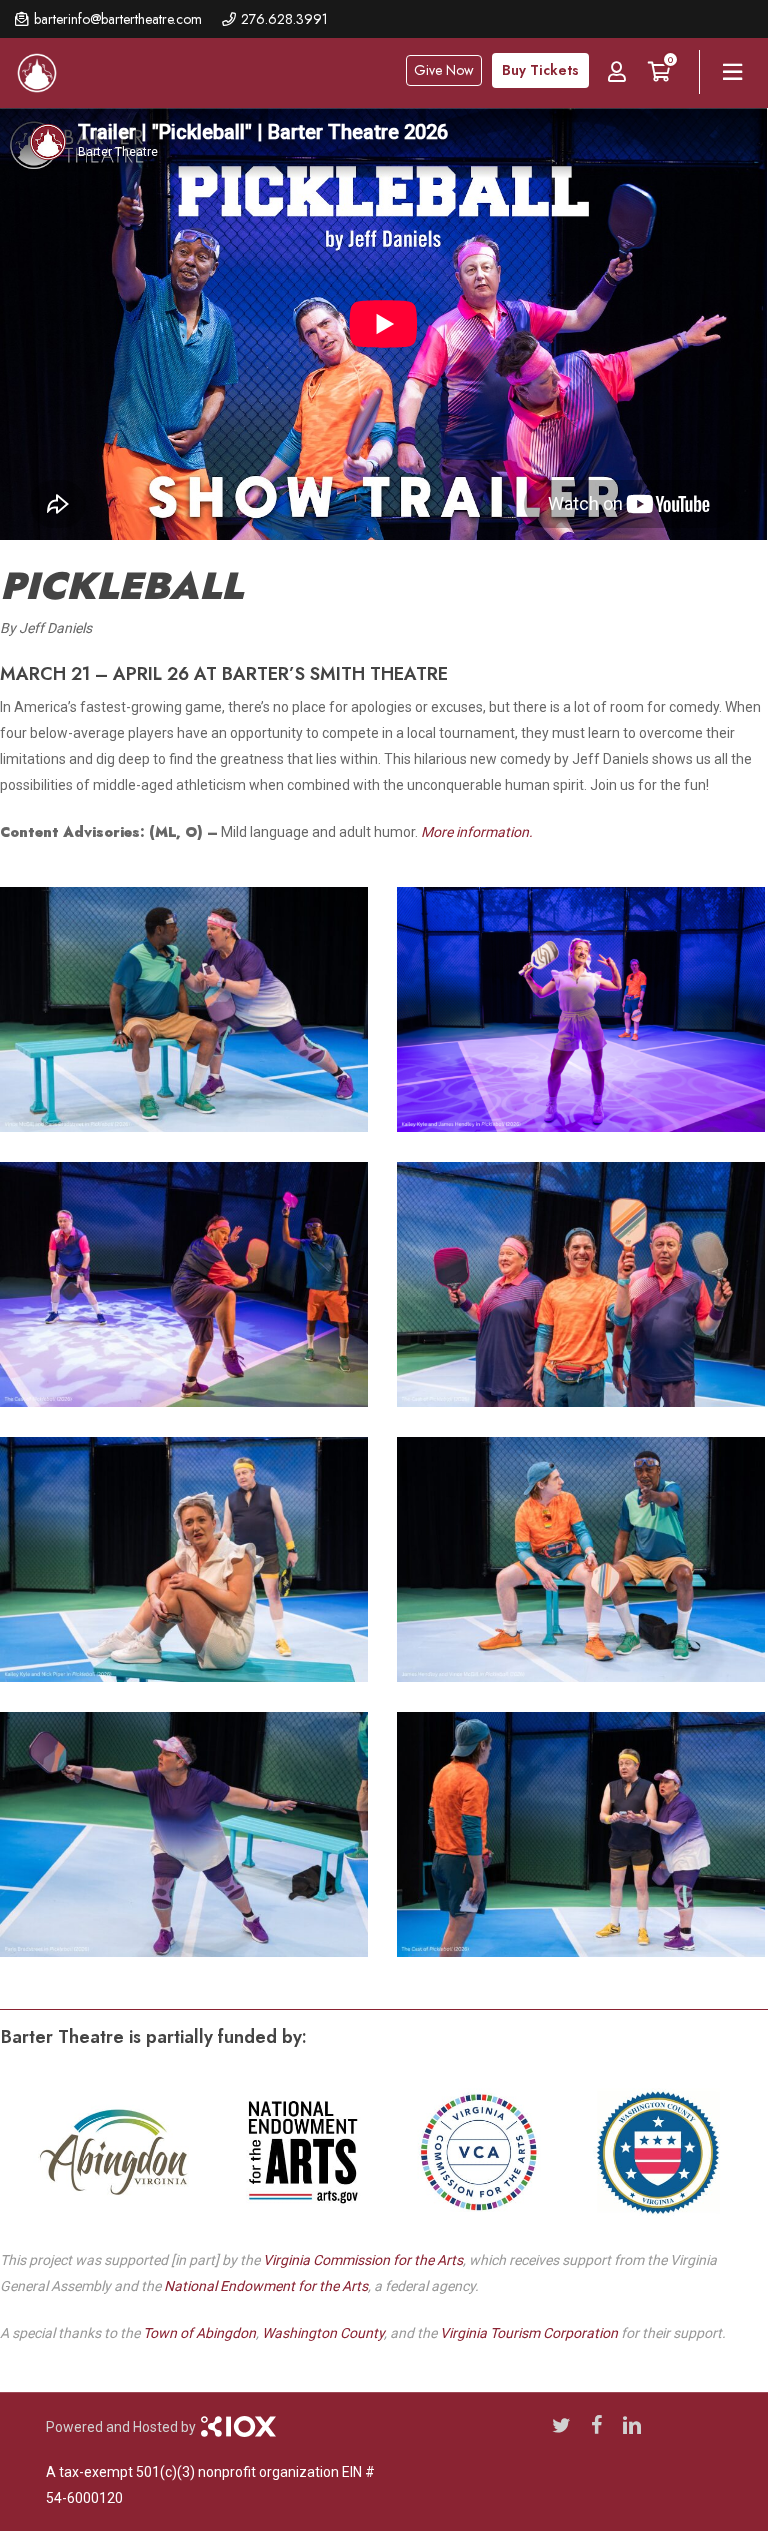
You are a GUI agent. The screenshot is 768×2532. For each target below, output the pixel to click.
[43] (189, 1014)
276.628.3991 (284, 19)
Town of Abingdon (199, 2333)
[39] (189, 1289)
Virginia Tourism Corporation (529, 2333)
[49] (189, 1839)
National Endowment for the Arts (266, 2286)
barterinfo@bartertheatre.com (118, 19)
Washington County (323, 2333)
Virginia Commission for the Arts (363, 2260)
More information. (477, 832)
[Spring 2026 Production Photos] (189, 1564)
